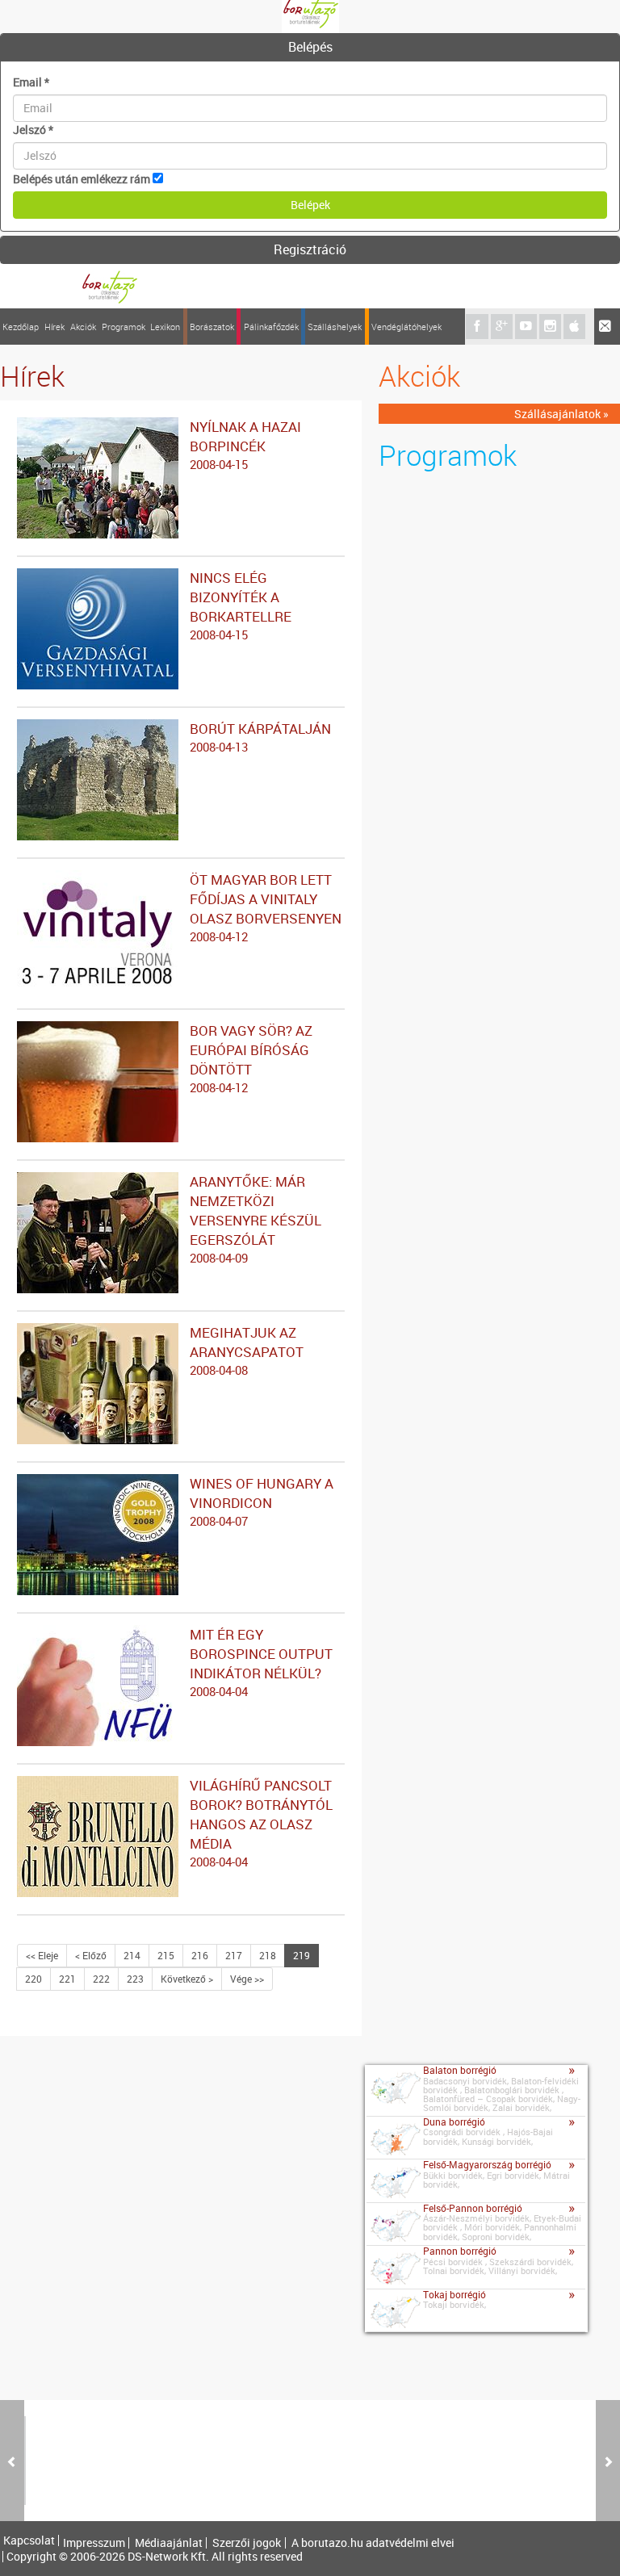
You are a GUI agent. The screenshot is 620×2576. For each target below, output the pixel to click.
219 (302, 1955)
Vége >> (247, 1979)
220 (34, 1979)
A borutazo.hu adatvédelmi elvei (373, 2543)
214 (132, 1955)
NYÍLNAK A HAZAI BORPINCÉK (245, 445)
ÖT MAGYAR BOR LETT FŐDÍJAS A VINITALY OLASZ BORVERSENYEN (266, 907)
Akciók (83, 327)
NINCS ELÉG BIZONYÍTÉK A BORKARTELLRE (241, 605)
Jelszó (33, 130)
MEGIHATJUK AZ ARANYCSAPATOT (247, 1351)
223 (135, 1979)
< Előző (91, 1955)
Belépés (310, 47)
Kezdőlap (21, 327)
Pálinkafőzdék (271, 327)
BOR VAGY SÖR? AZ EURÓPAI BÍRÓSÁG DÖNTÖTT (251, 1058)
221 (67, 1979)
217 (234, 1955)
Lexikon (165, 327)
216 (200, 1955)
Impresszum (94, 2543)
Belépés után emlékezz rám (82, 179)
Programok (124, 327)
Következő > (187, 1979)
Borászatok (212, 327)
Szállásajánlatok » (561, 414)
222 (101, 1979)
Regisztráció (310, 249)
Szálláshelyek (335, 327)
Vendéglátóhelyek (406, 327)
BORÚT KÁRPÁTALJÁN (260, 737)
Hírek (54, 327)
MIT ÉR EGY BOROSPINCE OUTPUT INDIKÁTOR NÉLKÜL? (261, 1662)
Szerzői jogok (247, 2543)
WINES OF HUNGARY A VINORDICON (262, 1502)
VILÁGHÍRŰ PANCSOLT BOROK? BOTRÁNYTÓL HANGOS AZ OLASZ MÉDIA (261, 1823)
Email (31, 82)
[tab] (310, 48)
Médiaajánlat (169, 2543)
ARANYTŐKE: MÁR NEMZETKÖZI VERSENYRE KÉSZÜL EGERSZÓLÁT (256, 1219)
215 (166, 1955)
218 (268, 1955)
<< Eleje (42, 1955)
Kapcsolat (29, 2540)
